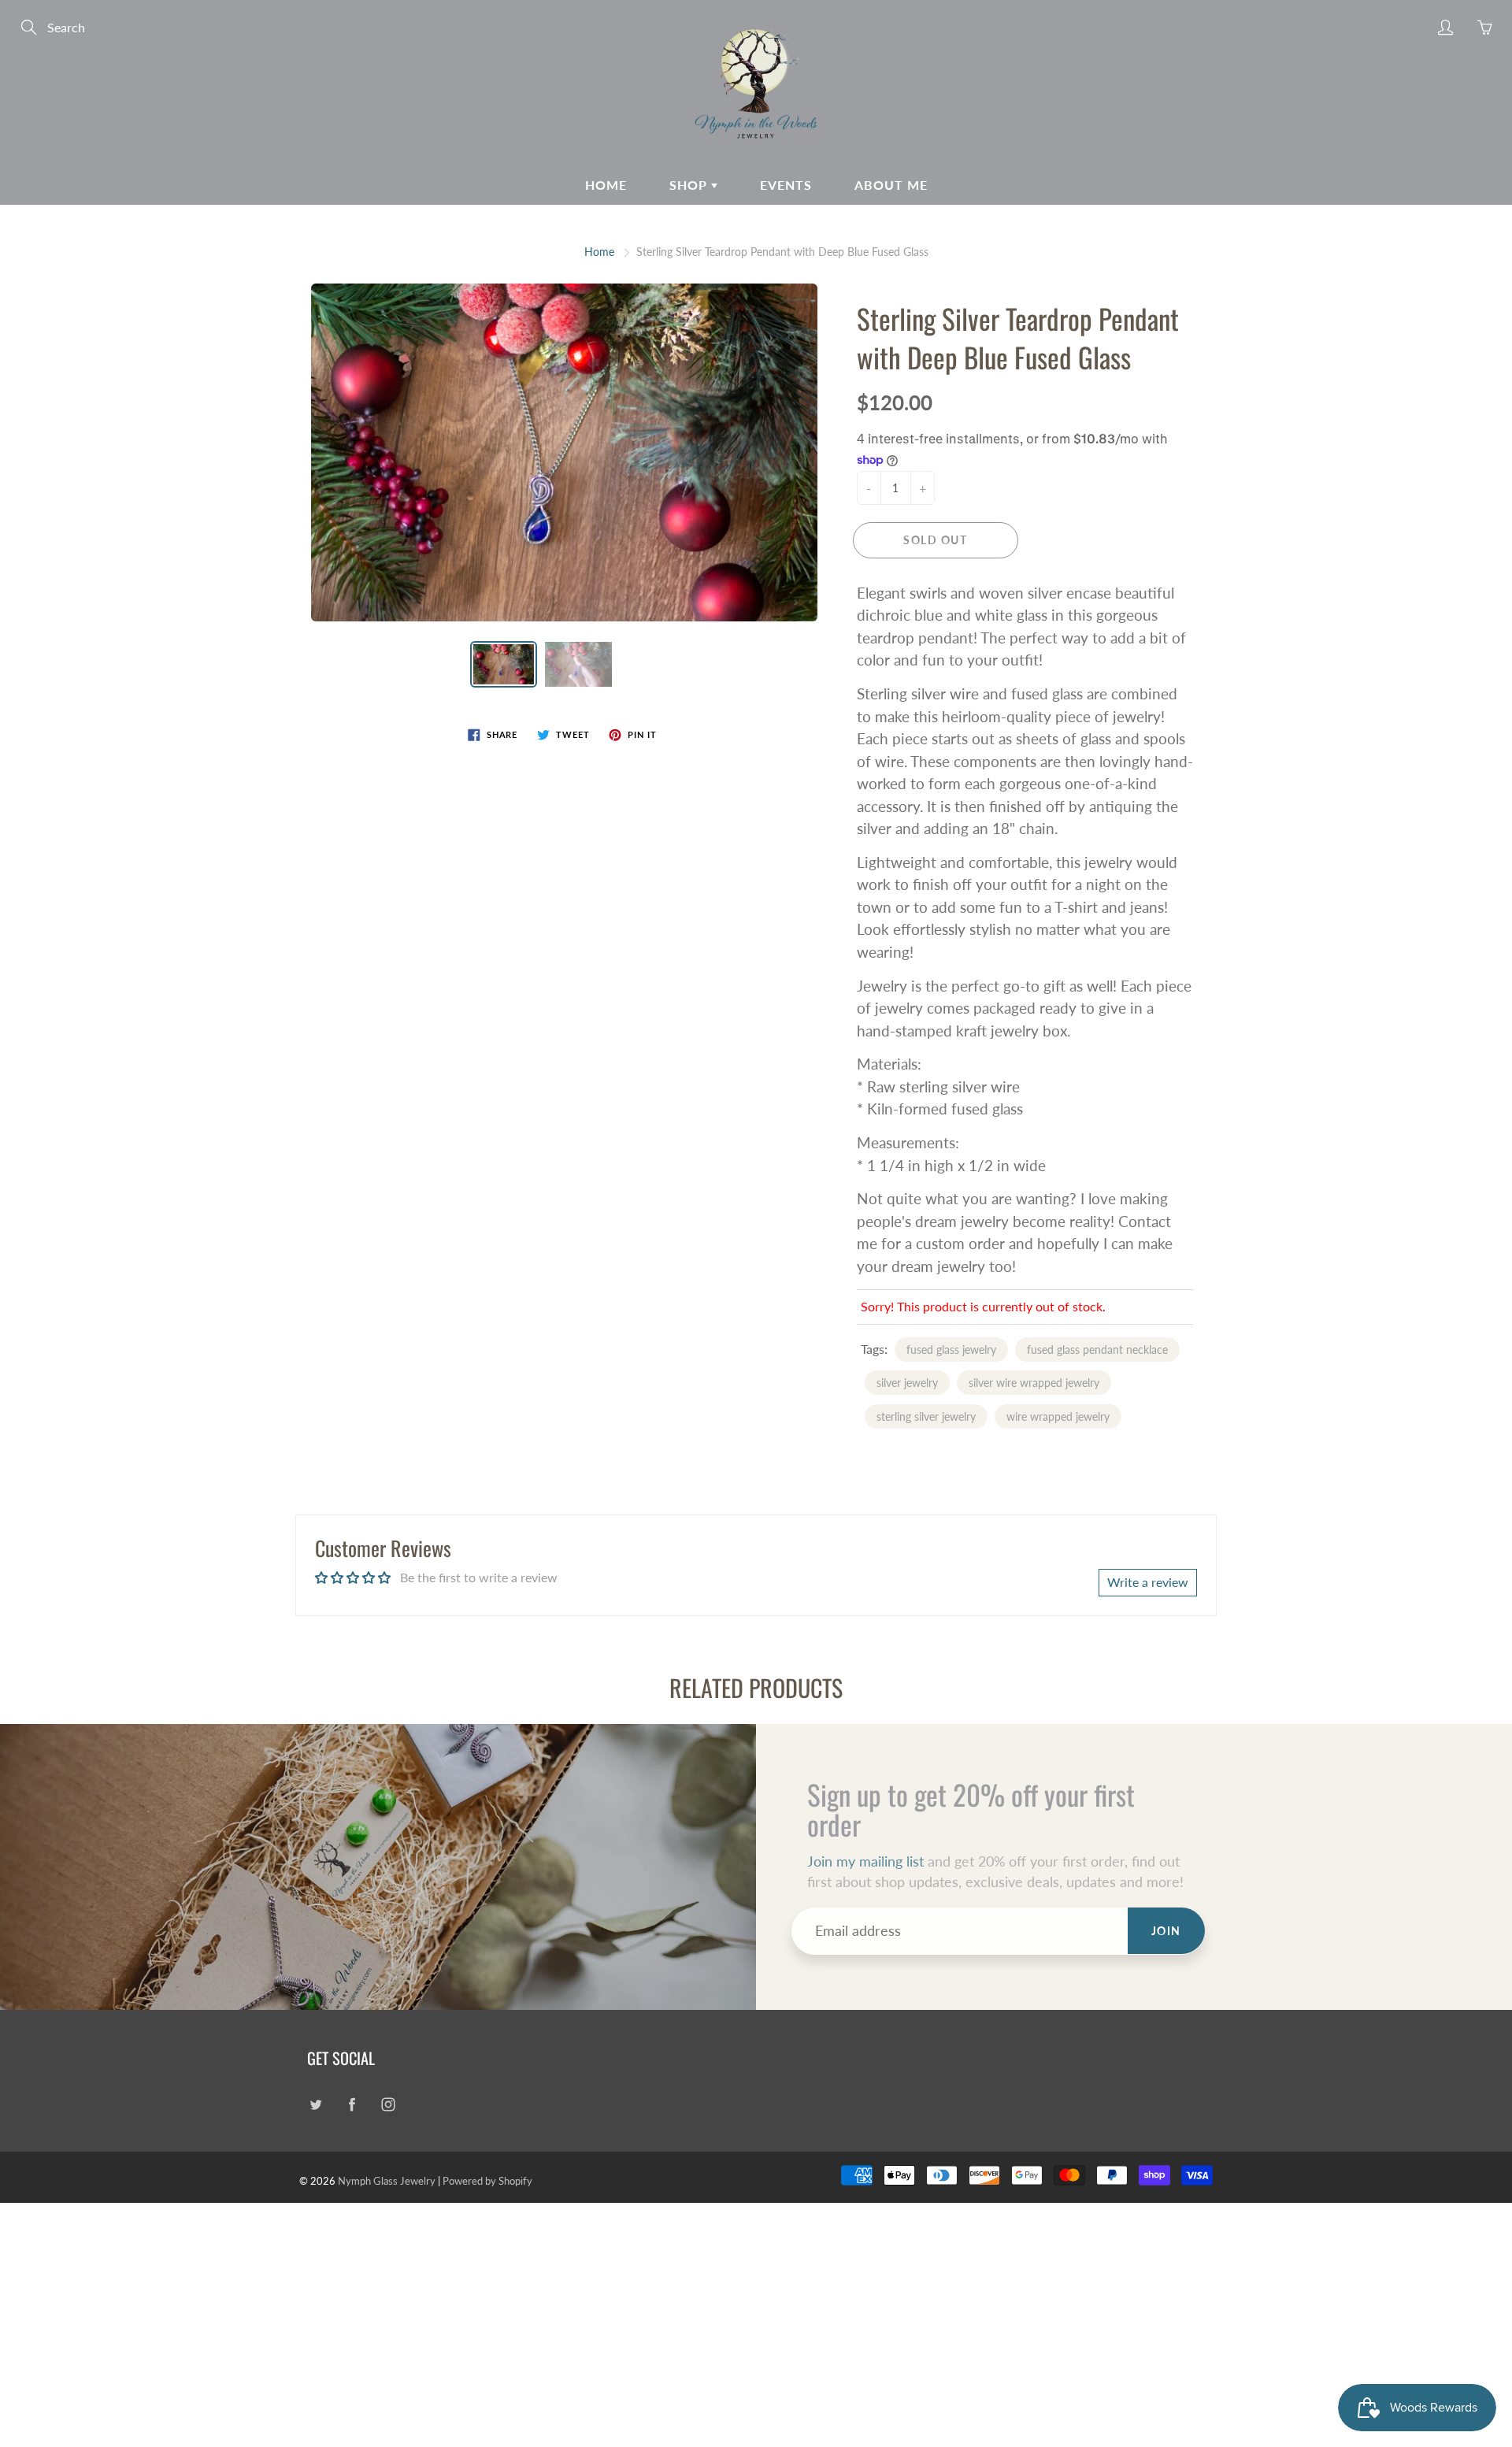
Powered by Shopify (487, 2181)
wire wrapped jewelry (1058, 1416)
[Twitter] (315, 2104)
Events (786, 185)
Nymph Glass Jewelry (387, 2181)
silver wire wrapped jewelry (1034, 1383)
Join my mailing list (865, 1861)
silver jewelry (907, 1383)
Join (1166, 1931)
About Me (891, 185)
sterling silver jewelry (926, 1416)
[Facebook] (352, 2104)
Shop (690, 185)
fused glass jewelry (951, 1350)
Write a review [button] (1148, 1582)
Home (606, 185)
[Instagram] (388, 2104)
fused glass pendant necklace (1097, 1350)
